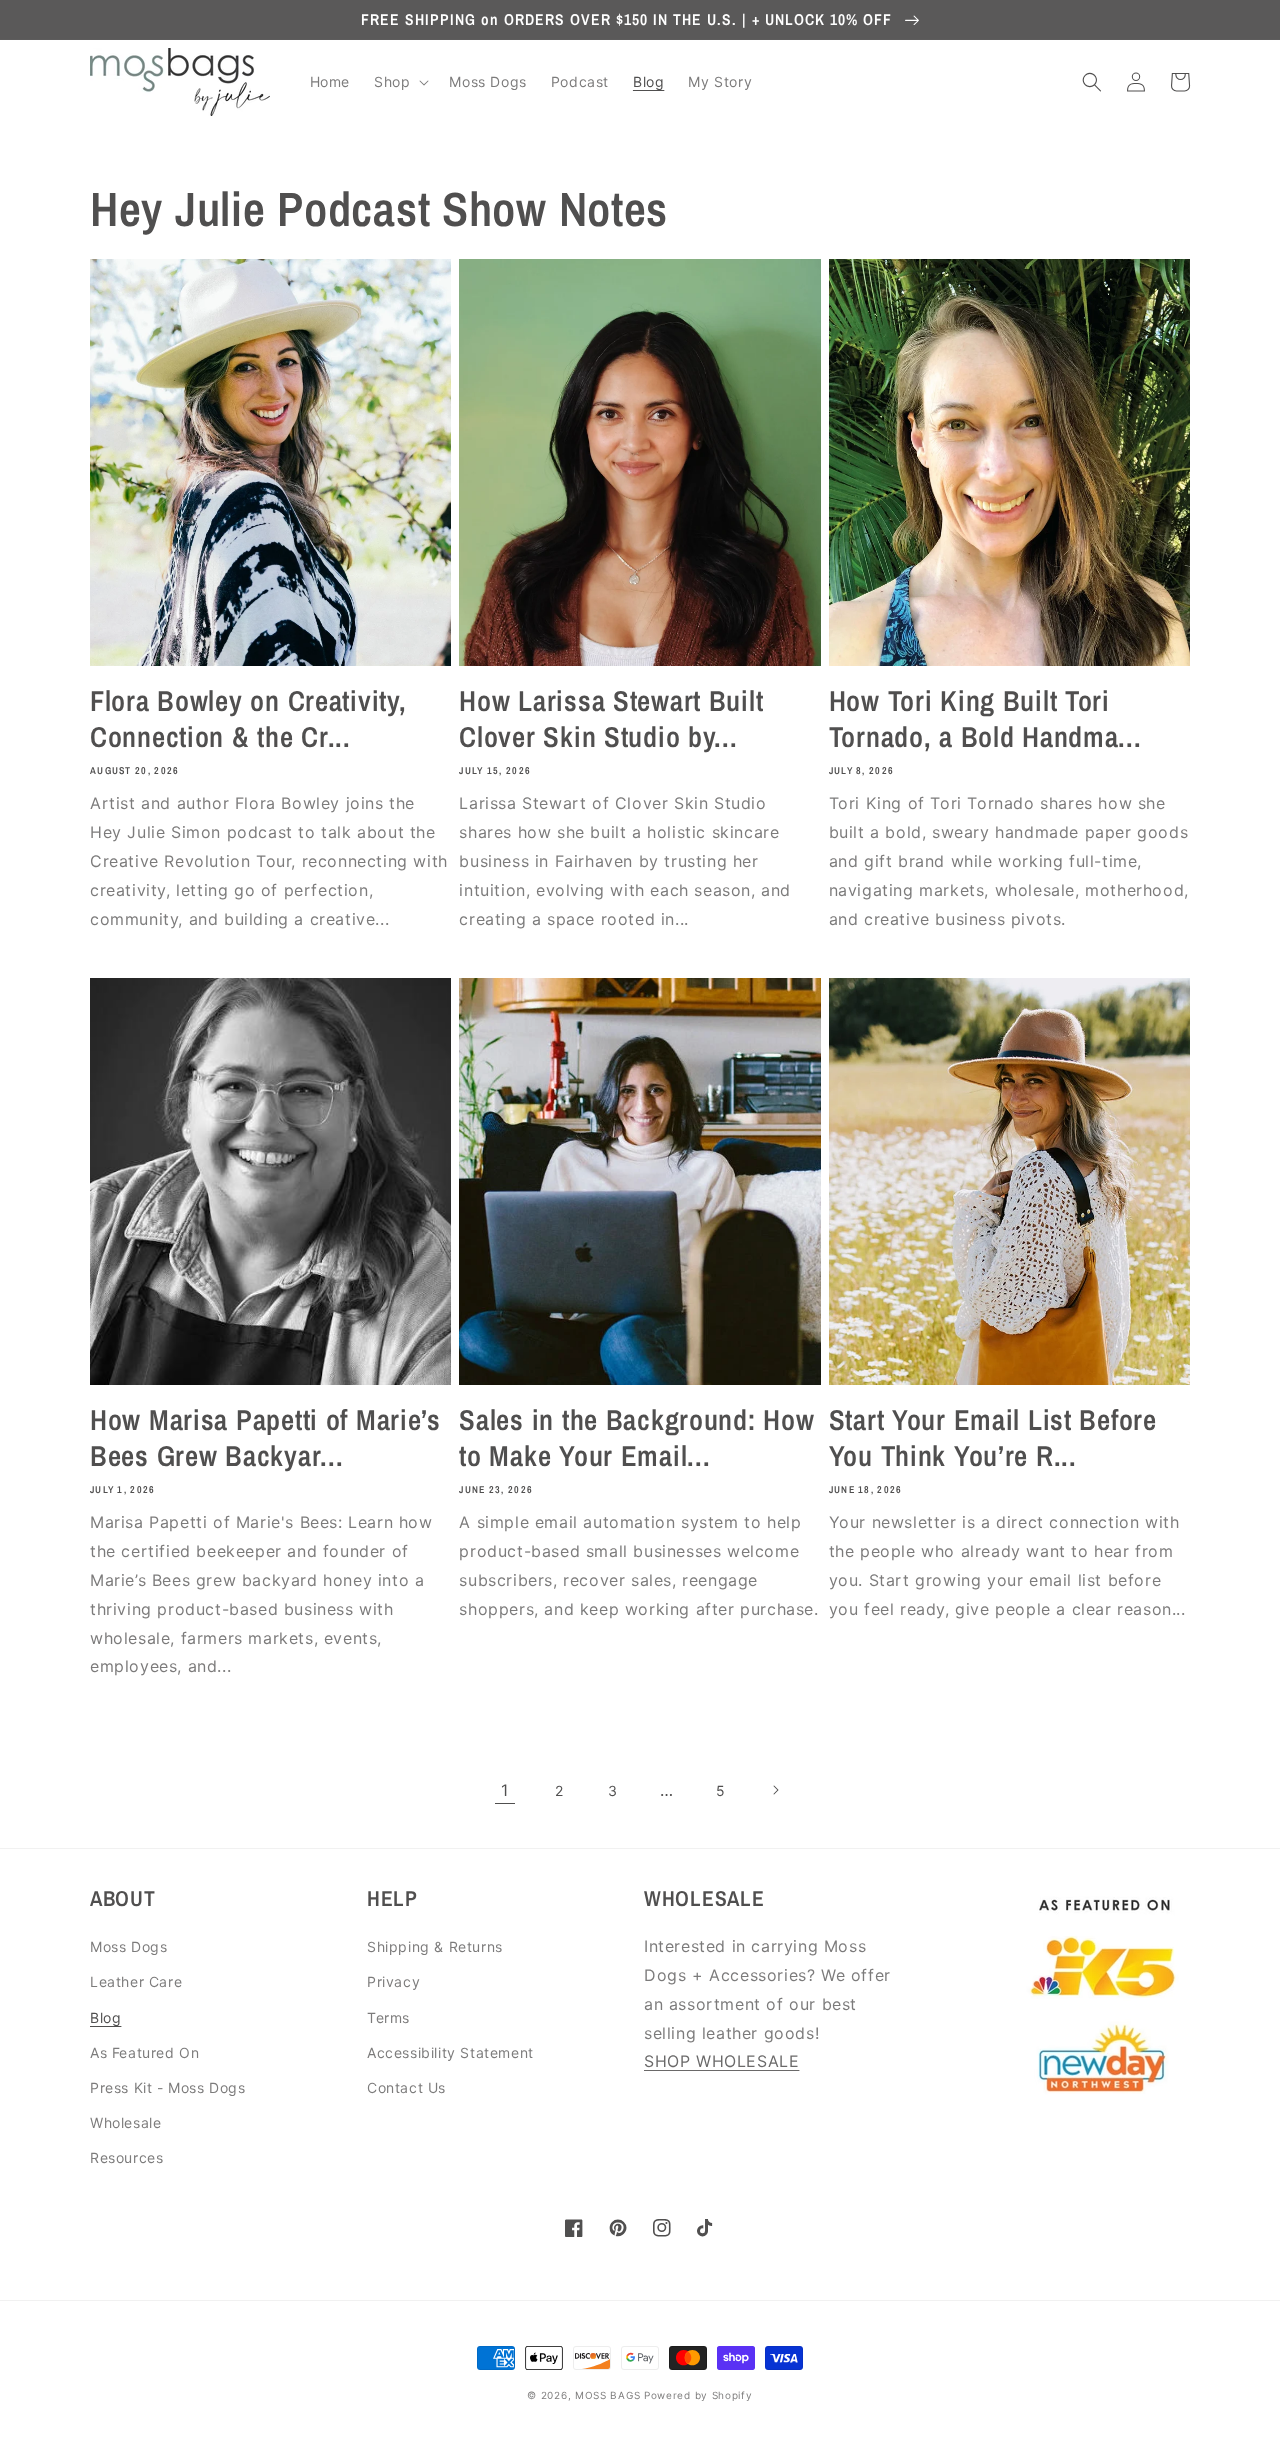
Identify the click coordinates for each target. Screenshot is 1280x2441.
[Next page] (775, 1790)
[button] (399, 82)
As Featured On (144, 2052)
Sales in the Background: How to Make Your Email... (636, 1438)
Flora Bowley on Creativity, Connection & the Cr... (248, 719)
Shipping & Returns (435, 1946)
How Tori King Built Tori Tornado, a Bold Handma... (985, 719)
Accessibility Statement (450, 2052)
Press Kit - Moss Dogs (168, 2087)
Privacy (393, 1981)
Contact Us (406, 2087)
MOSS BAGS (607, 2395)
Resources (126, 2157)
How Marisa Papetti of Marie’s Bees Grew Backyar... (265, 1438)
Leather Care (136, 1981)
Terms (388, 2017)
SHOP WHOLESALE (721, 2061)
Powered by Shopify (698, 2395)
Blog (105, 2017)
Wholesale (125, 2122)
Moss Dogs (128, 1946)
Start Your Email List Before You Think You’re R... (993, 1438)
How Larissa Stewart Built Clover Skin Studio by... (611, 719)
